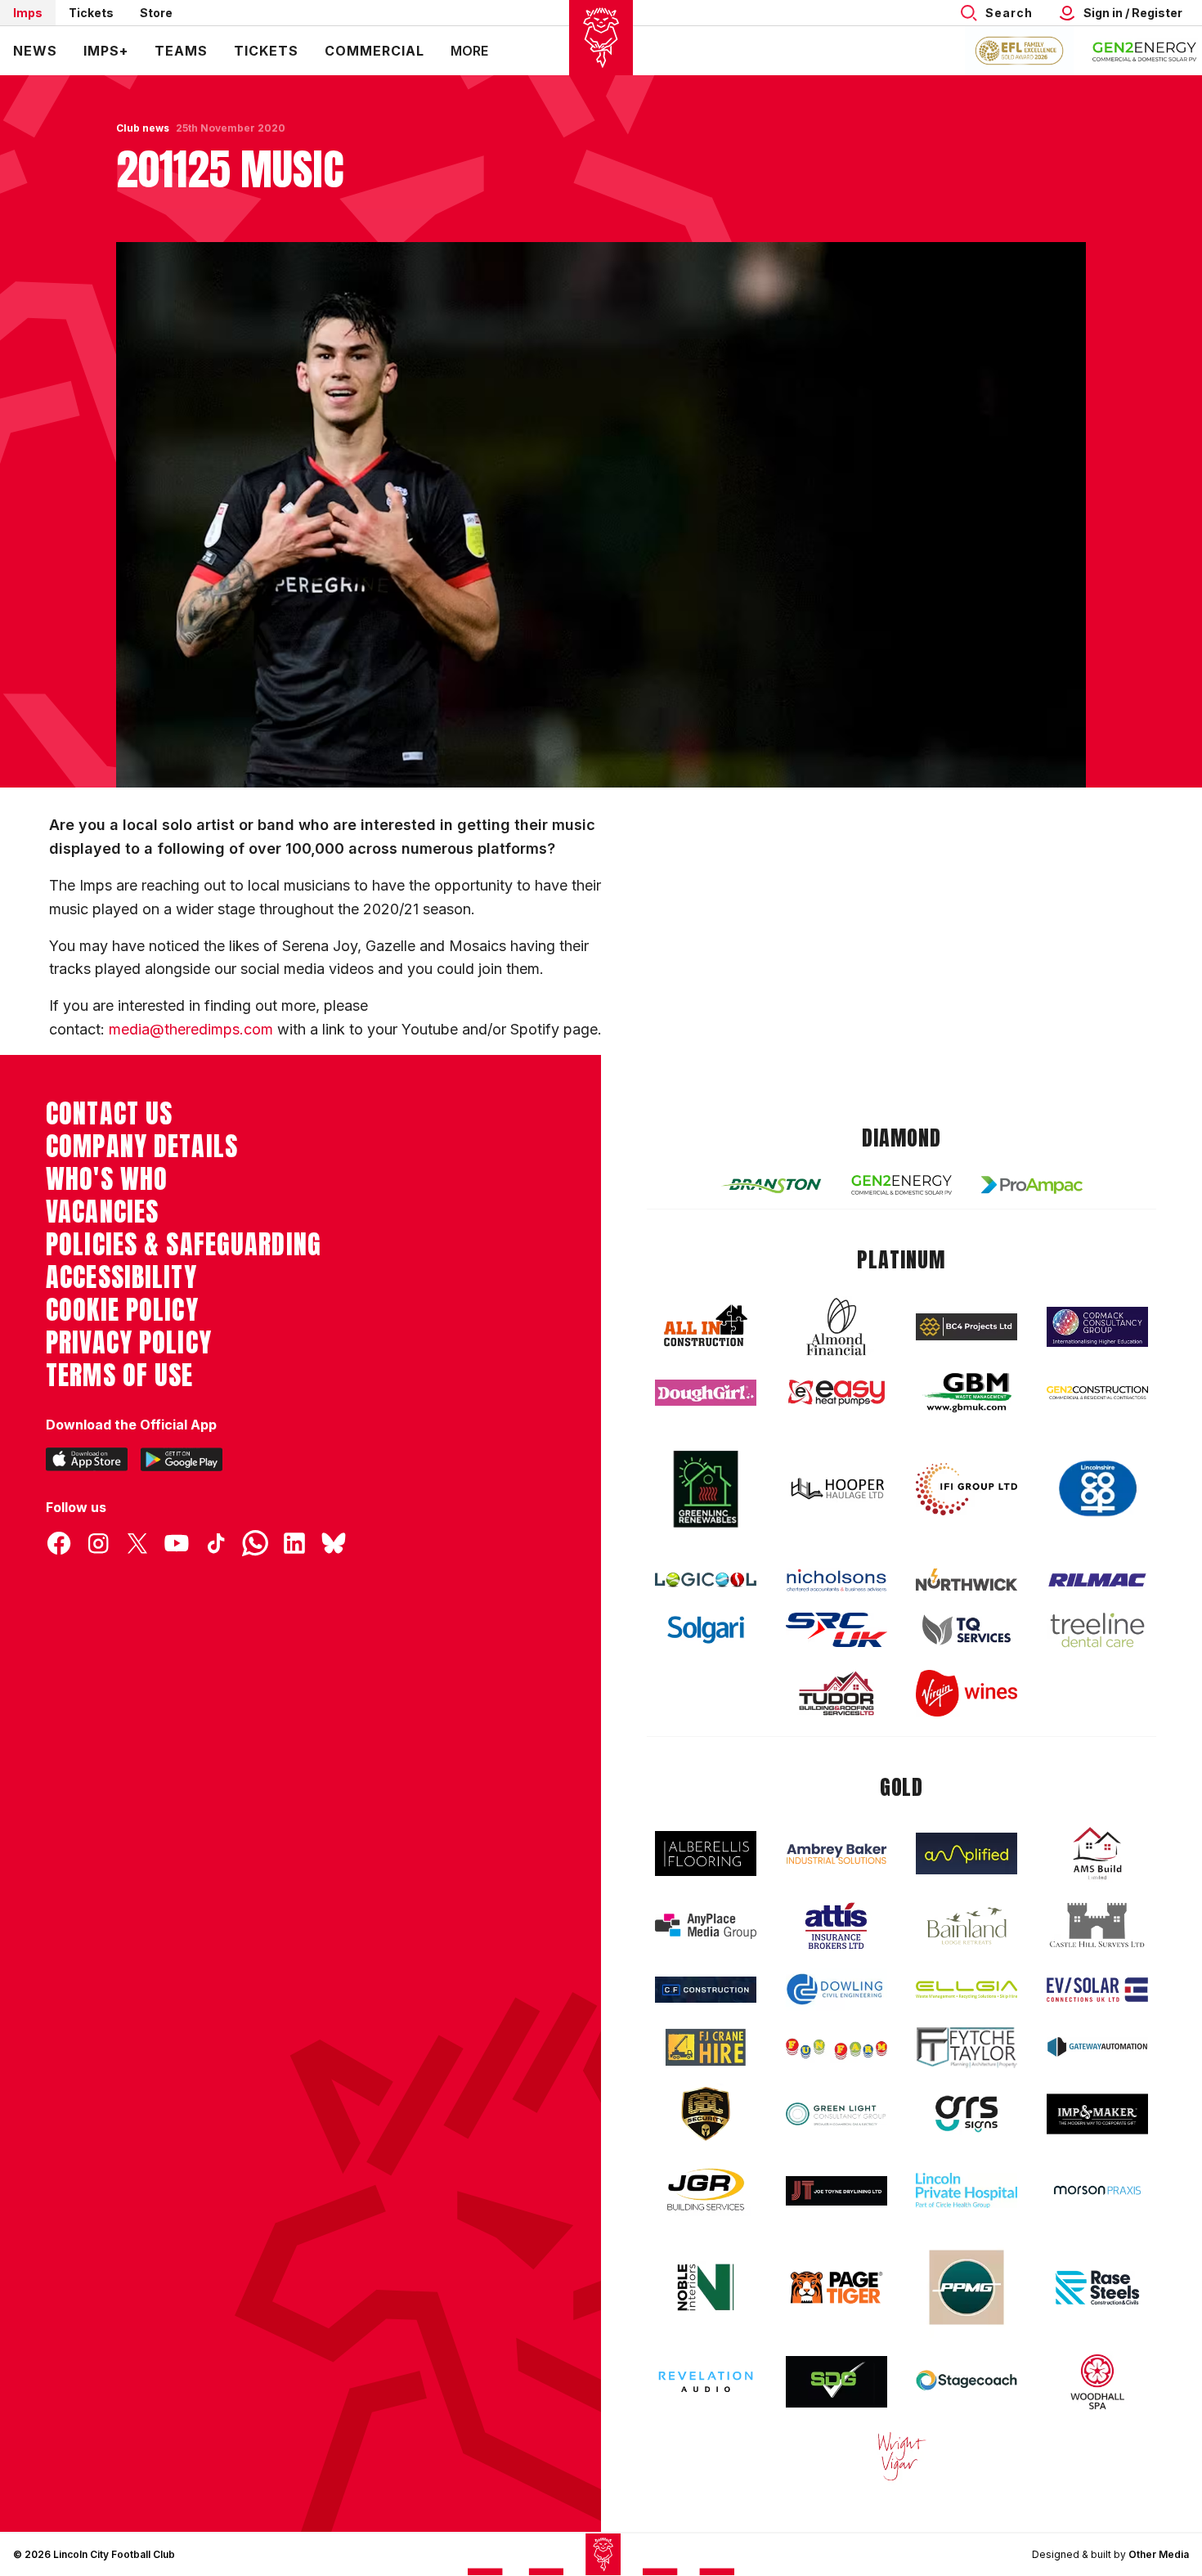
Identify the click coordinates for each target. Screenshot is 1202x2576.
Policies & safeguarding (184, 1245)
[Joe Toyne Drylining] (836, 2191)
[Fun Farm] (836, 2047)
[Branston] (771, 1185)
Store (156, 13)
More (469, 51)
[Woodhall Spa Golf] (1097, 2381)
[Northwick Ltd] (967, 1579)
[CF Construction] (706, 1990)
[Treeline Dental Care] (1097, 1630)
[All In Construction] (706, 1326)
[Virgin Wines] (967, 1693)
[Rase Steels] (1097, 2287)
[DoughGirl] (706, 1393)
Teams (181, 51)
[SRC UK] (836, 1630)
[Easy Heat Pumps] (836, 1393)
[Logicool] (706, 1580)
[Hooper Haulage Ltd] (836, 1489)
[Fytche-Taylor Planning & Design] (967, 2047)
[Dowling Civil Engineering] (836, 1989)
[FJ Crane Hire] (706, 2047)
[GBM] (967, 1393)
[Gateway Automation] (1097, 2047)
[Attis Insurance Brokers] (836, 1926)
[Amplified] (967, 1853)
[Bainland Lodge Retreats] (967, 1926)
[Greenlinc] (706, 1489)
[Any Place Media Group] (706, 1926)
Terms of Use (120, 1376)
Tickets (91, 13)
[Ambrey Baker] (836, 1853)
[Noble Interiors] (706, 2287)
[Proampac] (1032, 1185)
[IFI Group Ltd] (967, 1489)
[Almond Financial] (836, 1326)
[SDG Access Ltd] (836, 2382)
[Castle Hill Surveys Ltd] (1097, 1926)
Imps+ (106, 51)
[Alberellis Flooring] (706, 1853)
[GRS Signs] (967, 2114)
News (35, 51)
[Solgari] (706, 1630)
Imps (28, 13)
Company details (142, 1147)
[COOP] (1097, 1489)
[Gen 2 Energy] (902, 1185)
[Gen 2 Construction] (1097, 1393)
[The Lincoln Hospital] (967, 2190)
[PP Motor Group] (967, 2287)
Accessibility (121, 1277)
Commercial (375, 51)
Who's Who (107, 1179)
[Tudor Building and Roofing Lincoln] (836, 1693)
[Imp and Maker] (1097, 2114)
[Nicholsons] (836, 1580)
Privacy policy (129, 1343)
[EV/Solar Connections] (1097, 1990)
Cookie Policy (122, 1310)
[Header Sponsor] (1145, 51)
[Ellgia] (967, 1990)
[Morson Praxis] (1097, 2190)
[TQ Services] (967, 1630)
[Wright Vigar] (902, 2456)
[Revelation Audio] (706, 2382)
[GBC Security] (706, 2114)
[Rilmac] (1097, 1580)
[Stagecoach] (967, 2382)
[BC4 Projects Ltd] (967, 1326)
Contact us (109, 1114)
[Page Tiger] (836, 2288)
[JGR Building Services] (706, 2190)
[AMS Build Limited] (1097, 1854)
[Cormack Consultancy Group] (1097, 1327)
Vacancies (102, 1212)
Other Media (1159, 2554)
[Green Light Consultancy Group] (836, 2114)
